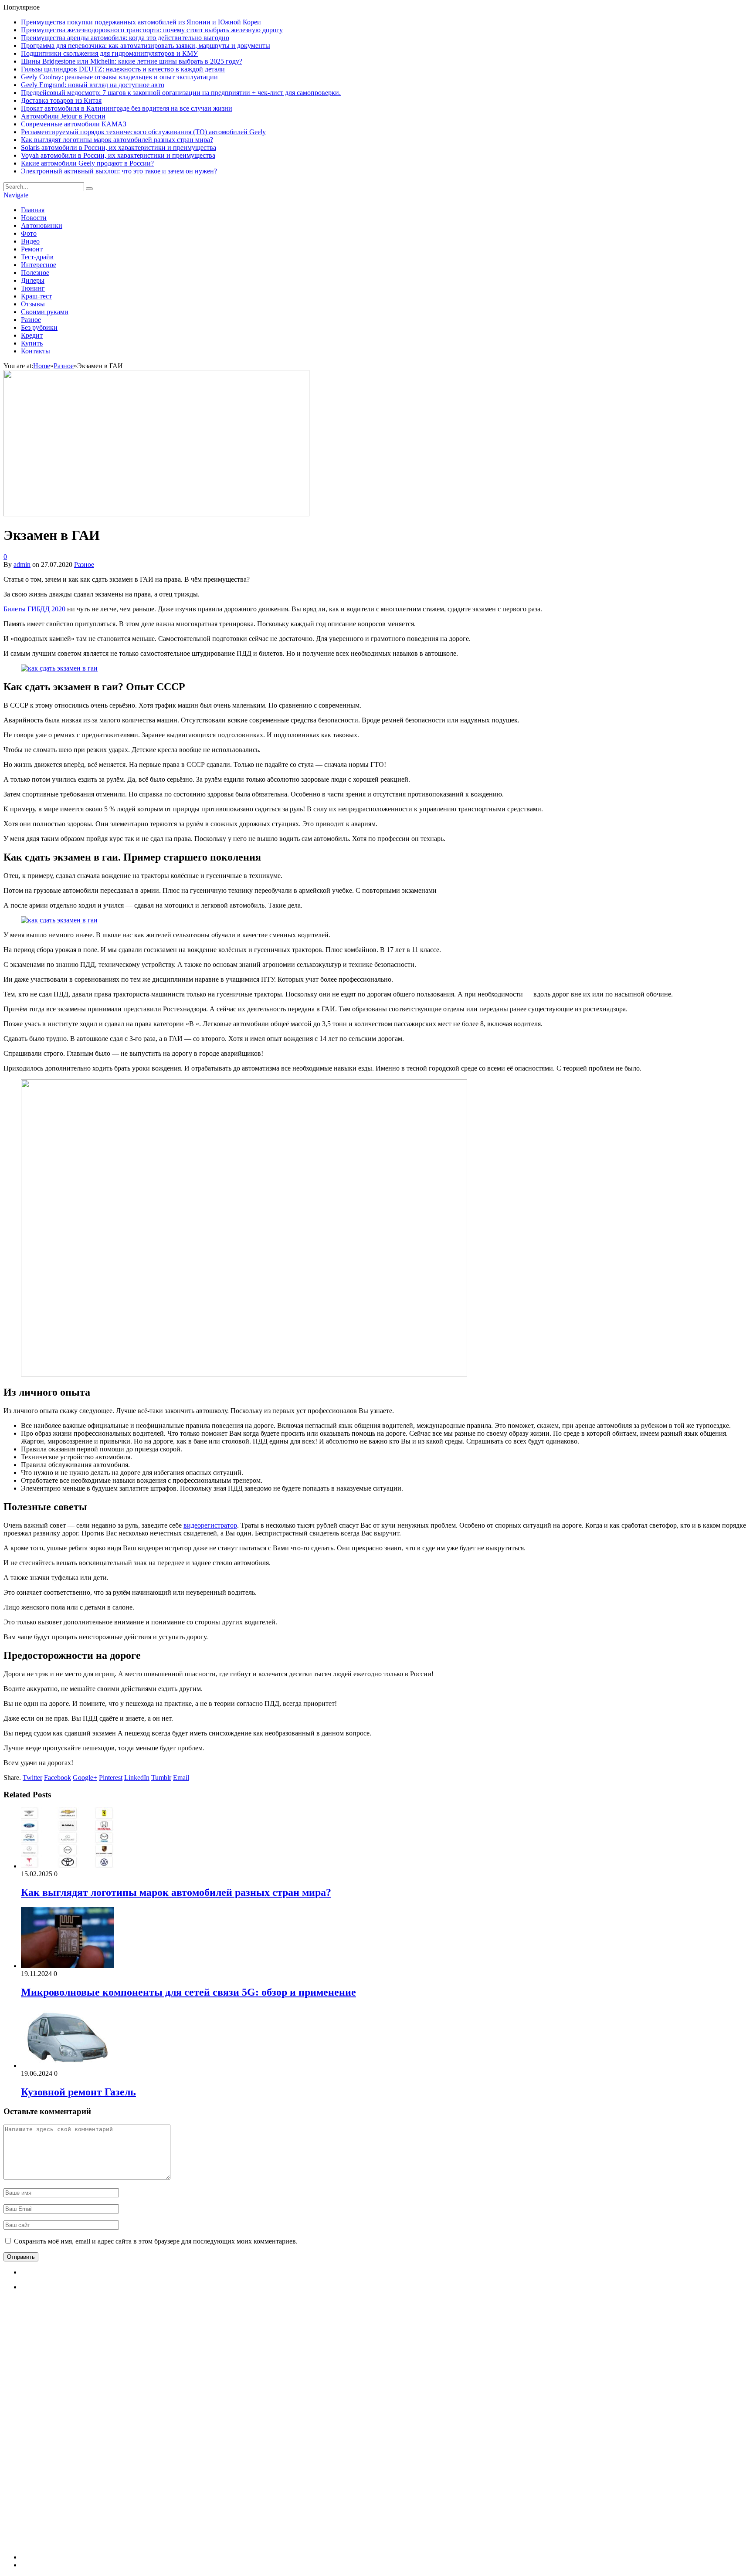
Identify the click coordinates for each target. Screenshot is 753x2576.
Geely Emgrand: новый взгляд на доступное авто (93, 85)
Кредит (32, 335)
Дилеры (33, 280)
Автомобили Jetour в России (63, 116)
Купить (32, 343)
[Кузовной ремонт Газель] (68, 2066)
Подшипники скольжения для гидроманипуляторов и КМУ (109, 53)
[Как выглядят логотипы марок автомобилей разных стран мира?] (68, 1866)
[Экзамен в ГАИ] (156, 514)
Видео (30, 241)
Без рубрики (39, 327)
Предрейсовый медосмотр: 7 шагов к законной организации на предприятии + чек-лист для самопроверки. (181, 93)
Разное (31, 320)
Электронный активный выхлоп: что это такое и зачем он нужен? (119, 171)
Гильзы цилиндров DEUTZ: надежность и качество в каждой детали (123, 69)
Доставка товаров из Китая (61, 100)
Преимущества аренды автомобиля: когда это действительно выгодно (125, 38)
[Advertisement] (86, 2429)
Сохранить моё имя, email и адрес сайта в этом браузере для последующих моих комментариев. (156, 2241)
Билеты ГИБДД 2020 (34, 609)
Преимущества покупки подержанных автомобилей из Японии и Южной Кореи (141, 22)
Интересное (39, 265)
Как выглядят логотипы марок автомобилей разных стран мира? (117, 140)
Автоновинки (42, 225)
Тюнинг (33, 288)
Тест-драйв (37, 257)
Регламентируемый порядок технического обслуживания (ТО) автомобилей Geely (143, 132)
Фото (29, 233)
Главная (33, 210)
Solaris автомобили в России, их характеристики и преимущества (119, 147)
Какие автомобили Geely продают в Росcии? (87, 163)
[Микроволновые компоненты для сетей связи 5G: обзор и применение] (68, 1966)
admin (22, 564)
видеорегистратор (210, 1525)
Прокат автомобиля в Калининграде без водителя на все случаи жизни (127, 108)
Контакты (36, 351)
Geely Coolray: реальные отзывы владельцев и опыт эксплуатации (119, 77)
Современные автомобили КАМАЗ (74, 124)
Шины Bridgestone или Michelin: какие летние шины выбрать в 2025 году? (132, 61)
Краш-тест (36, 296)
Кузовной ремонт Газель (78, 2092)
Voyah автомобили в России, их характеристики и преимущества (118, 155)
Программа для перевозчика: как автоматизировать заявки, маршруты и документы (146, 46)
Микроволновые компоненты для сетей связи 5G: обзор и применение (188, 1992)
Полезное (35, 273)
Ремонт (32, 249)
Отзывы (33, 304)
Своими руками (45, 312)
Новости (34, 218)
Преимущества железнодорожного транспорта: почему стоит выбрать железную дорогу (152, 30)
